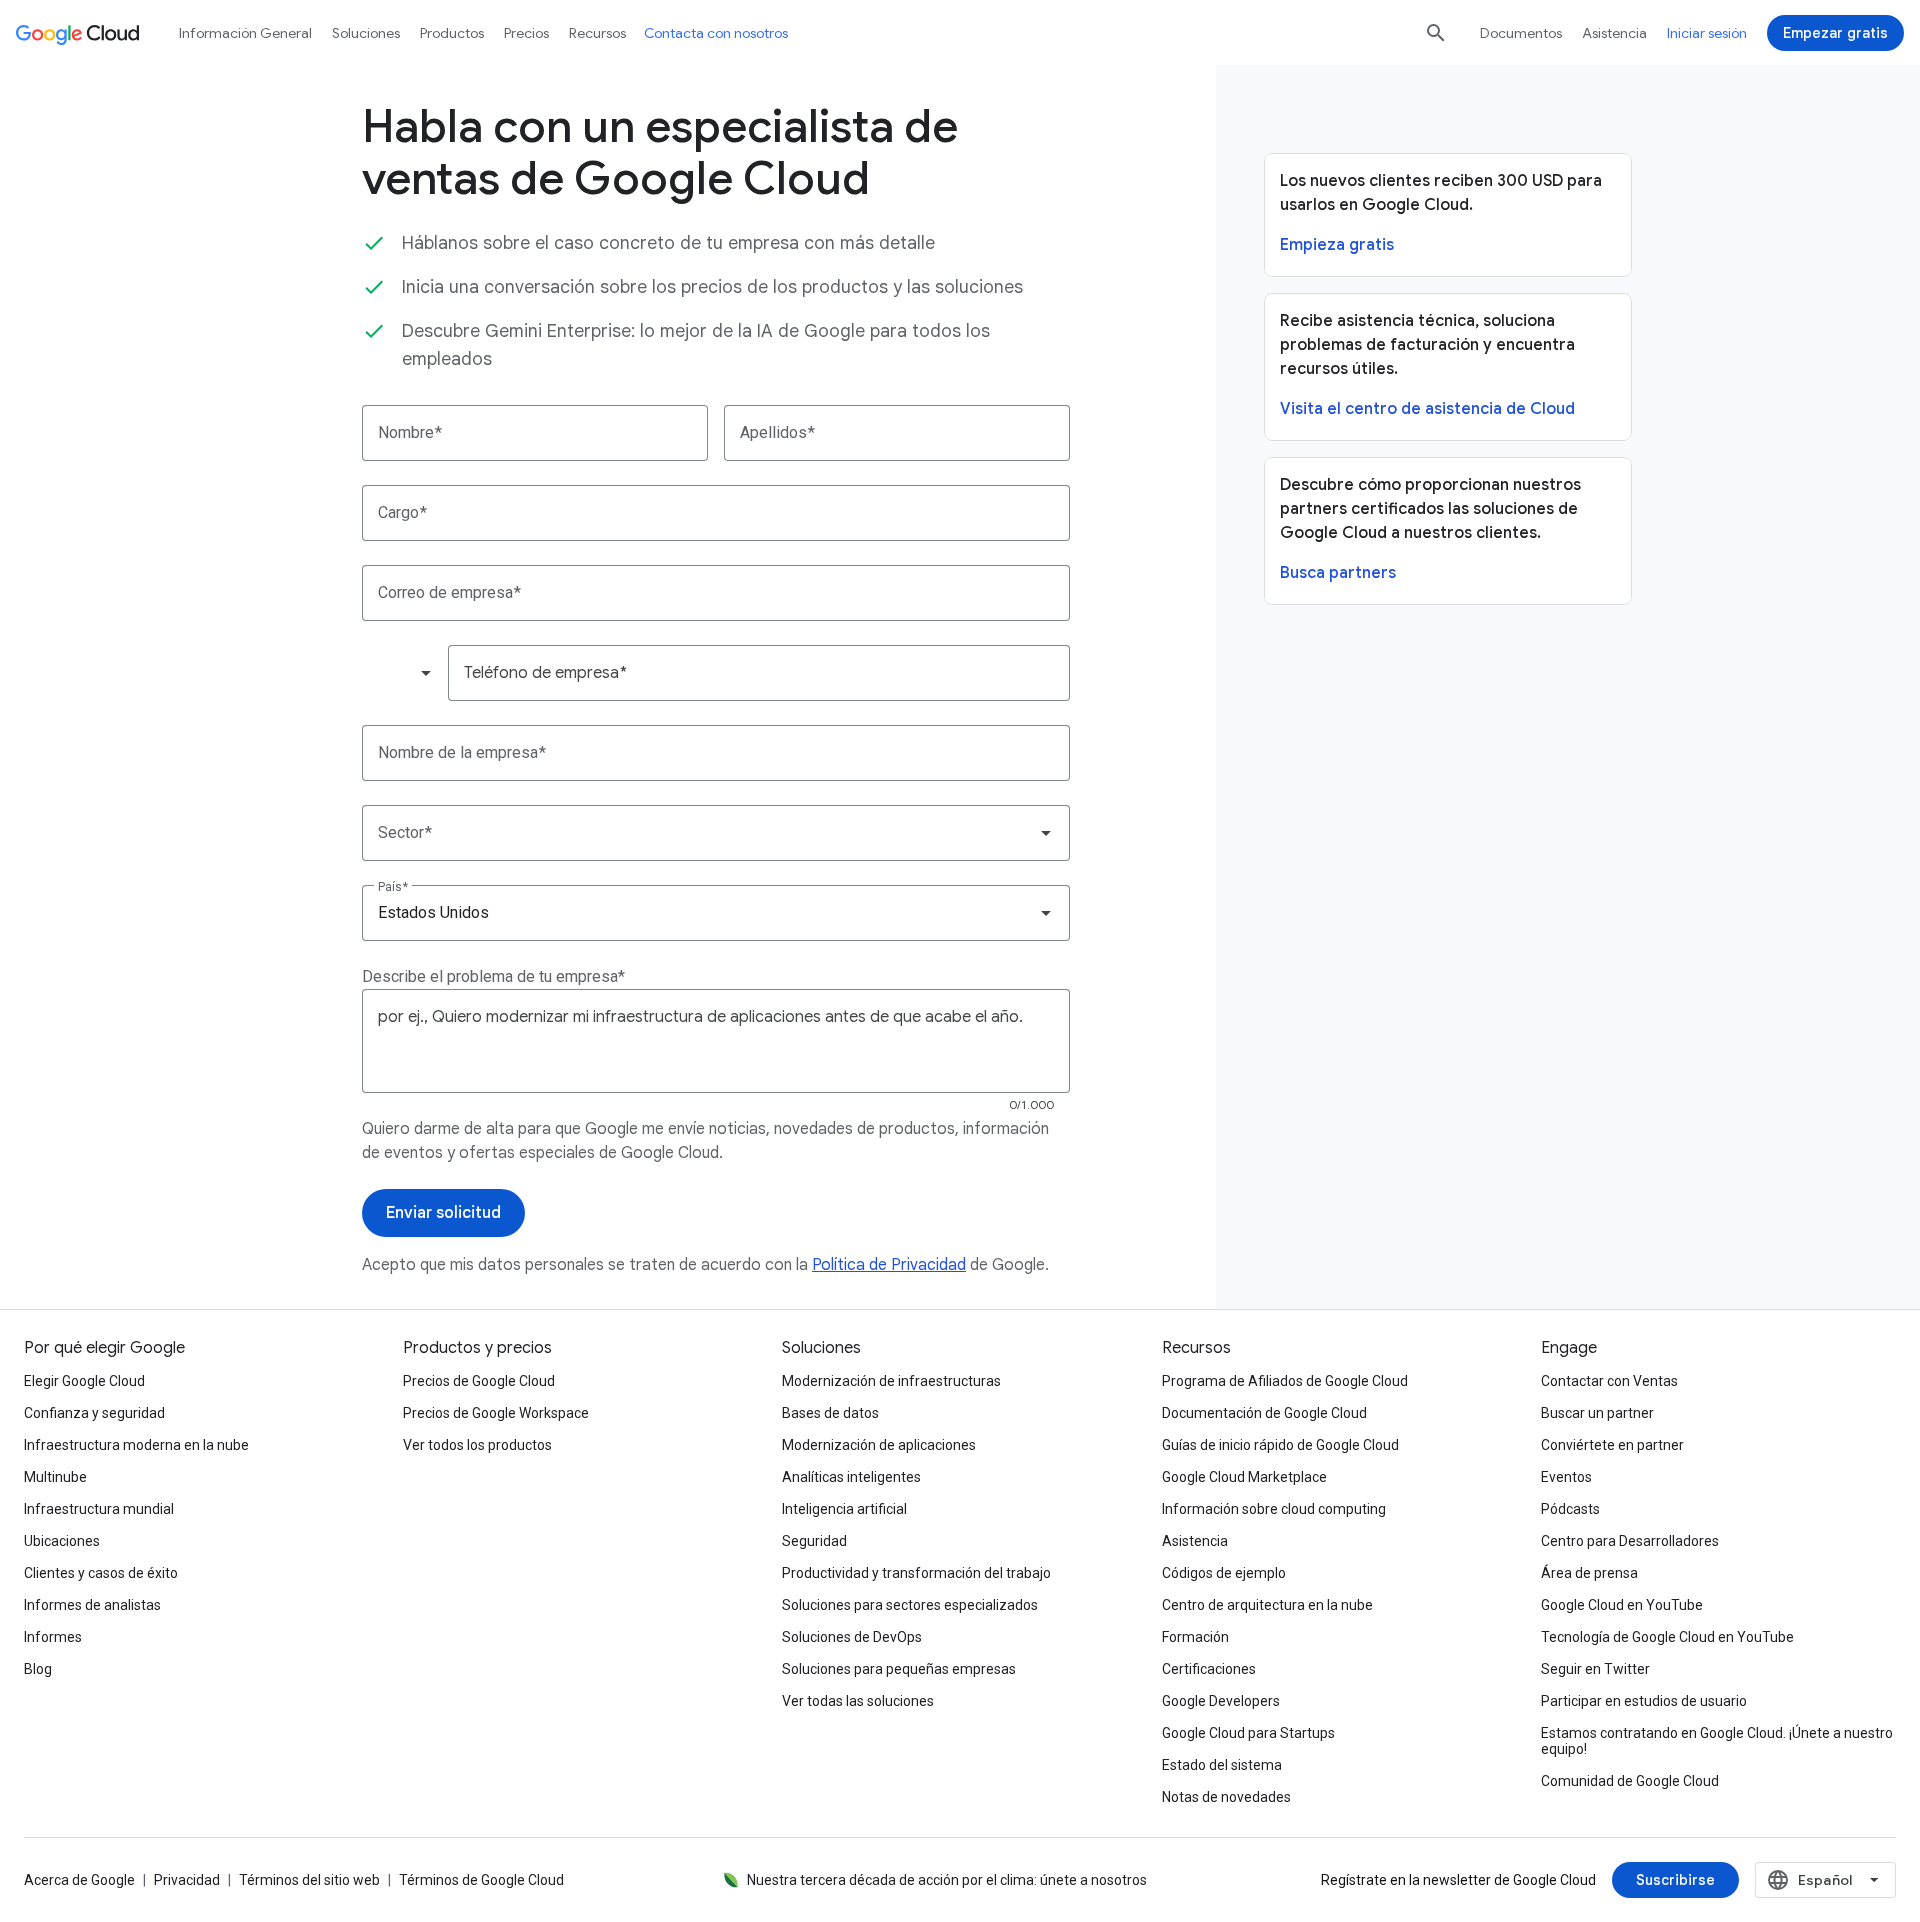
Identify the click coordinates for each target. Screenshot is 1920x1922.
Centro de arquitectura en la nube (1267, 1605)
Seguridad (814, 1541)
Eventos (1566, 1477)
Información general (245, 33)
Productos (452, 33)
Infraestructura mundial (99, 1509)
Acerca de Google (79, 1880)
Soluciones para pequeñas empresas (899, 1669)
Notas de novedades (1226, 1797)
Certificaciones (1209, 1669)
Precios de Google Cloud (479, 1381)
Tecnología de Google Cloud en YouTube (1667, 1637)
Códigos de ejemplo (1224, 1573)
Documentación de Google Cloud (1264, 1413)
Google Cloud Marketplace (1244, 1477)
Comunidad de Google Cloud (1630, 1781)
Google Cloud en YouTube (1622, 1605)
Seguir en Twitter (1595, 1669)
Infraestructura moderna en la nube (136, 1445)
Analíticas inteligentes (851, 1477)
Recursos (597, 33)
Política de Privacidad (889, 1265)
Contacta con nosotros (716, 33)
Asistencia (1614, 33)
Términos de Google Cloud (481, 1880)
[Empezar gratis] (1835, 33)
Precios (526, 33)
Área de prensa (1589, 1573)
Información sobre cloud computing (1274, 1509)
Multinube (55, 1477)
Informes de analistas (92, 1605)
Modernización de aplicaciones (879, 1445)
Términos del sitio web (309, 1880)
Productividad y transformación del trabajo (916, 1573)
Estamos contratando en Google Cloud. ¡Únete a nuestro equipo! (1717, 1741)
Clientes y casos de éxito (101, 1573)
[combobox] (404, 673)
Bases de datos (830, 1413)
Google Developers (1221, 1701)
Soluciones (366, 33)
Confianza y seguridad (94, 1413)
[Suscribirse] (1675, 1880)
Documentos (1521, 33)
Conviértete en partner (1612, 1445)
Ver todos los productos (477, 1445)
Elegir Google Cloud (84, 1381)
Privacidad (187, 1880)
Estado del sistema (1222, 1765)
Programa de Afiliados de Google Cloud (1285, 1381)
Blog (38, 1669)
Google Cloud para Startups (1248, 1733)
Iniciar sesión (1707, 33)
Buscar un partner (1597, 1413)
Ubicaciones (62, 1541)
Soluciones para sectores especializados (910, 1605)
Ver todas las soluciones (858, 1701)
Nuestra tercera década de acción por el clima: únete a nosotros (947, 1880)
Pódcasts (1570, 1509)
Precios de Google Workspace (496, 1413)
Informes (53, 1637)
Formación (1195, 1637)
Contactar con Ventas (1609, 1381)
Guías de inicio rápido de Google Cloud (1280, 1445)
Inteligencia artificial (844, 1509)
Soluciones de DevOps (852, 1637)
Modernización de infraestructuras (891, 1381)
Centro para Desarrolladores (1630, 1541)
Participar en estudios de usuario (1644, 1701)
